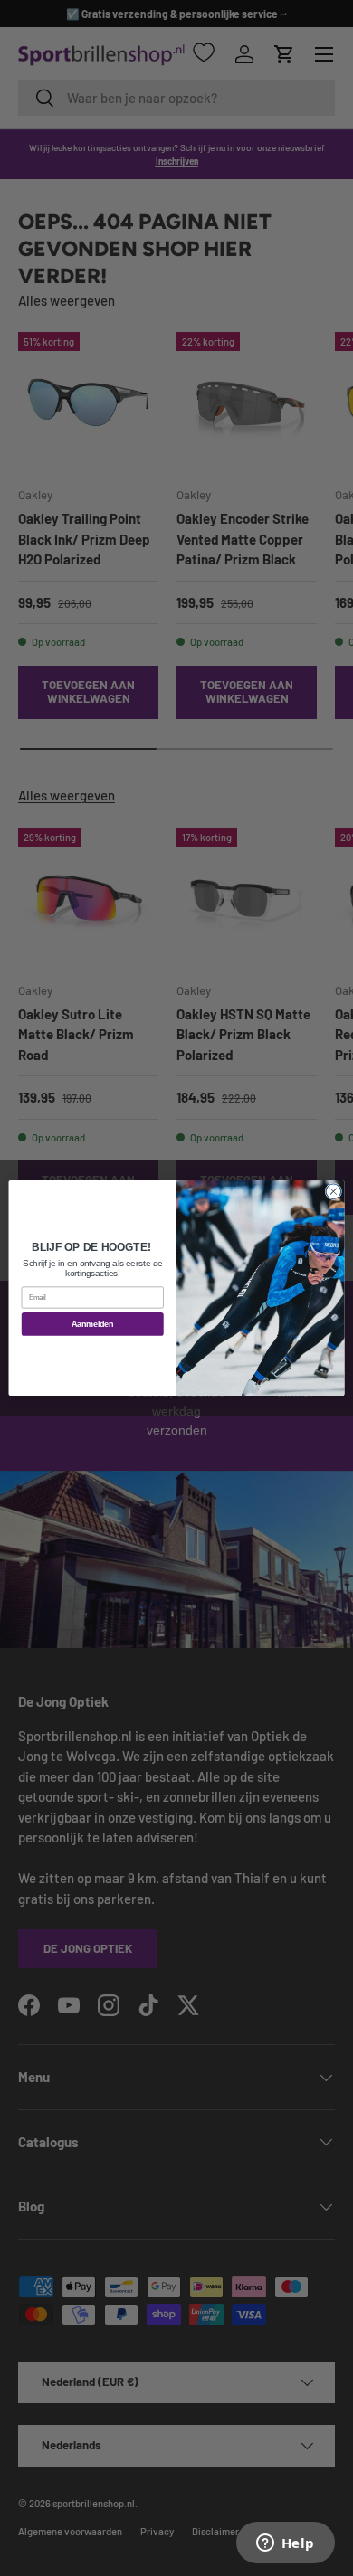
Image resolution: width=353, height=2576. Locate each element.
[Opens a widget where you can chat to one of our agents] (285, 2544)
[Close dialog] (334, 1192)
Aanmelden (92, 1324)
